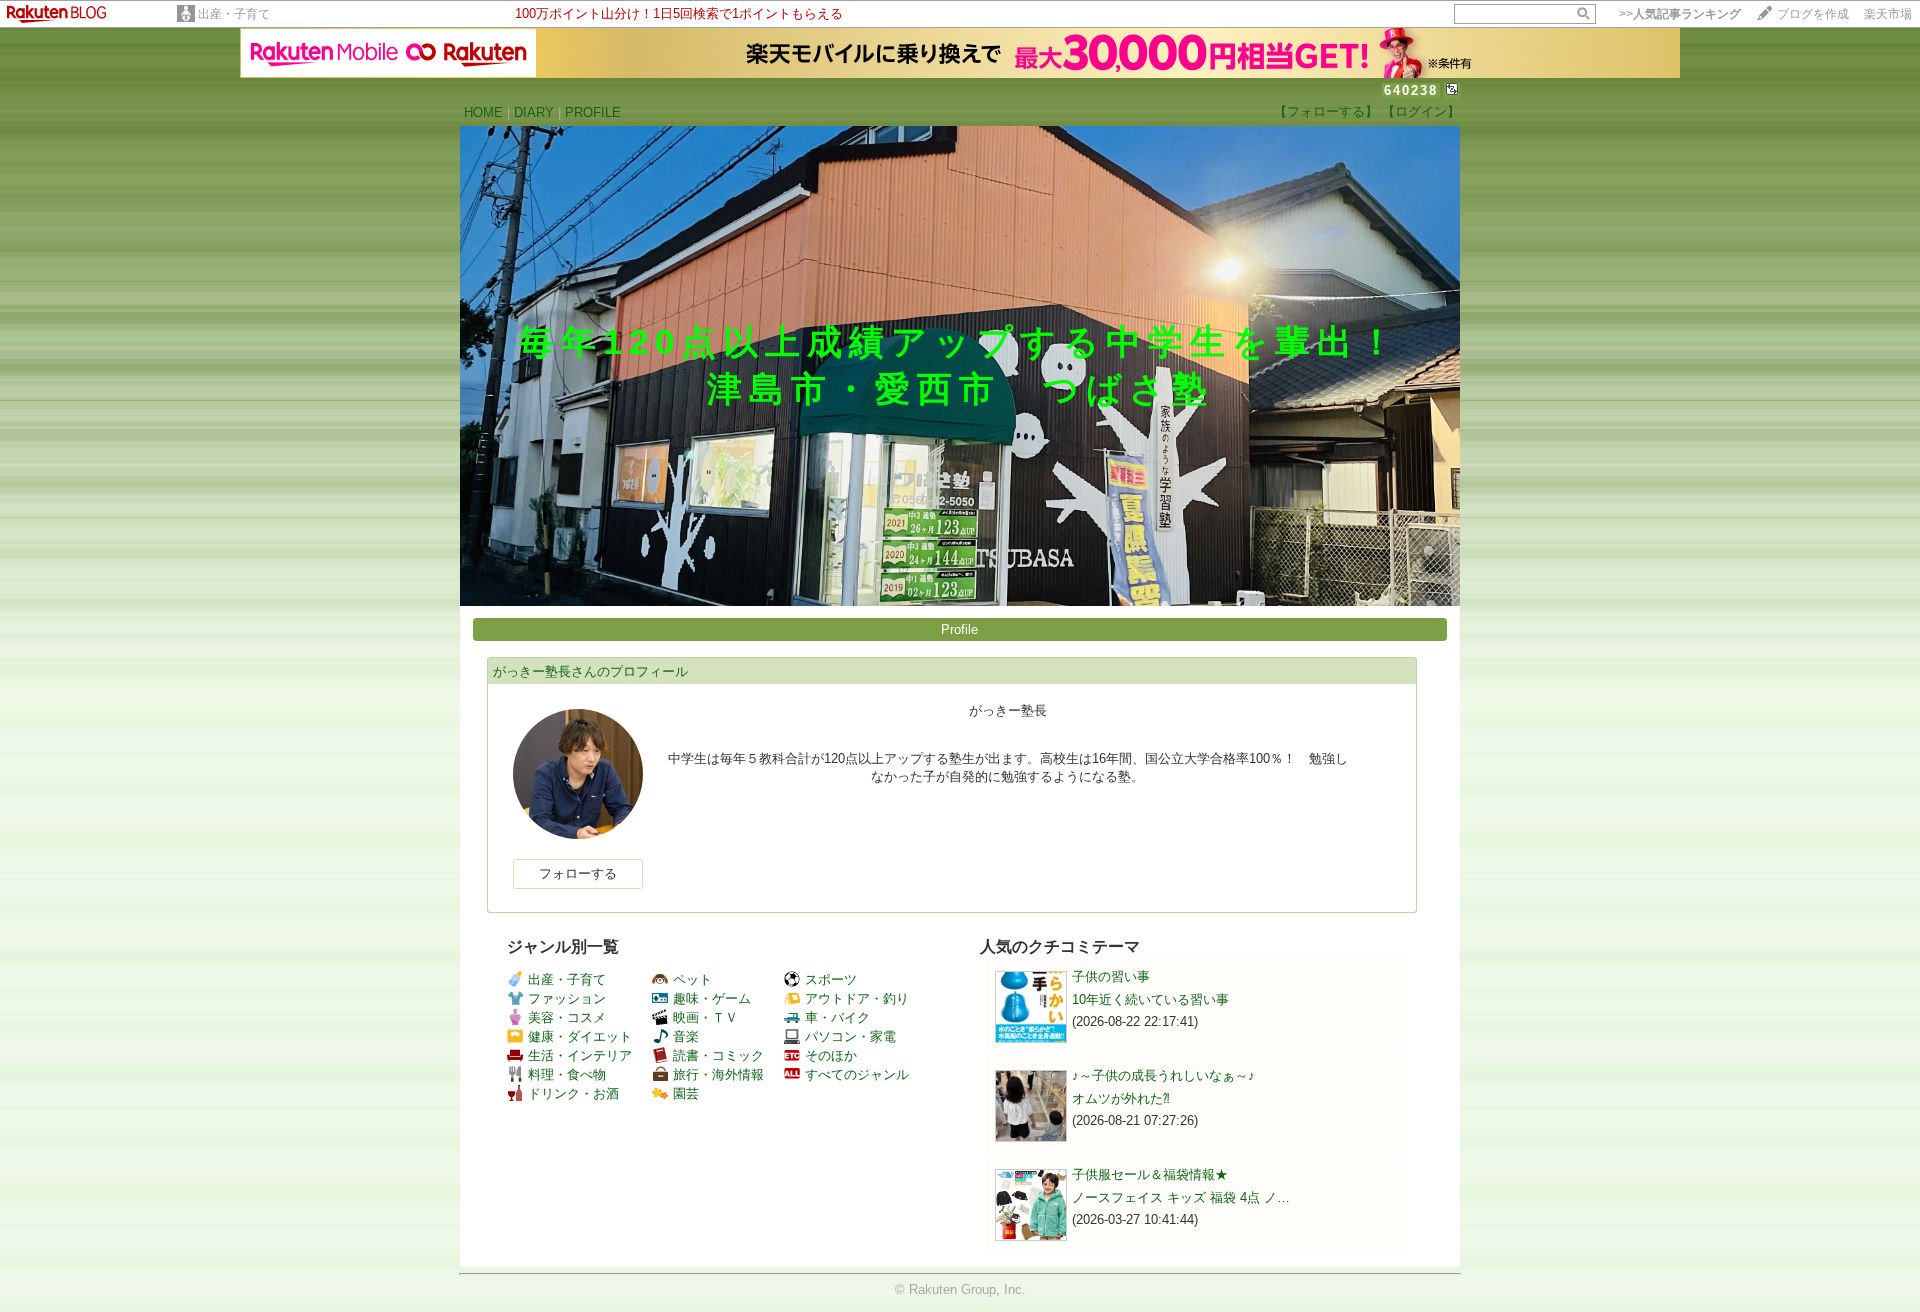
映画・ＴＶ (705, 1017)
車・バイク (837, 1017)
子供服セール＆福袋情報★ (1150, 1174)
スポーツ (831, 979)
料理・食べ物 (567, 1074)
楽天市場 (1888, 14)
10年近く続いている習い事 (1150, 999)
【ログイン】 (1421, 111)
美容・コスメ (567, 1017)
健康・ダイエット (580, 1036)
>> (1680, 14)
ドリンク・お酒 (573, 1093)
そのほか (831, 1055)
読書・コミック (718, 1055)
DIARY (534, 112)
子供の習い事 (1111, 976)
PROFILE (593, 112)
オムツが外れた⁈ (1121, 1098)
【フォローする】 (1326, 111)
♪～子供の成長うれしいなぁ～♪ (1163, 1075)
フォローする (578, 873)
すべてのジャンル (857, 1074)
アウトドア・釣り (857, 998)
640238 (1411, 90)
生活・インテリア (580, 1055)
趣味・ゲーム (712, 998)
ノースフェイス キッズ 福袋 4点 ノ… (1181, 1197)
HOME (483, 112)
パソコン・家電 (850, 1036)
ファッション (567, 998)
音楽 (686, 1036)
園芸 (686, 1093)
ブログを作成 (1813, 14)
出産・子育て (234, 14)
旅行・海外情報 (718, 1074)
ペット (692, 979)
